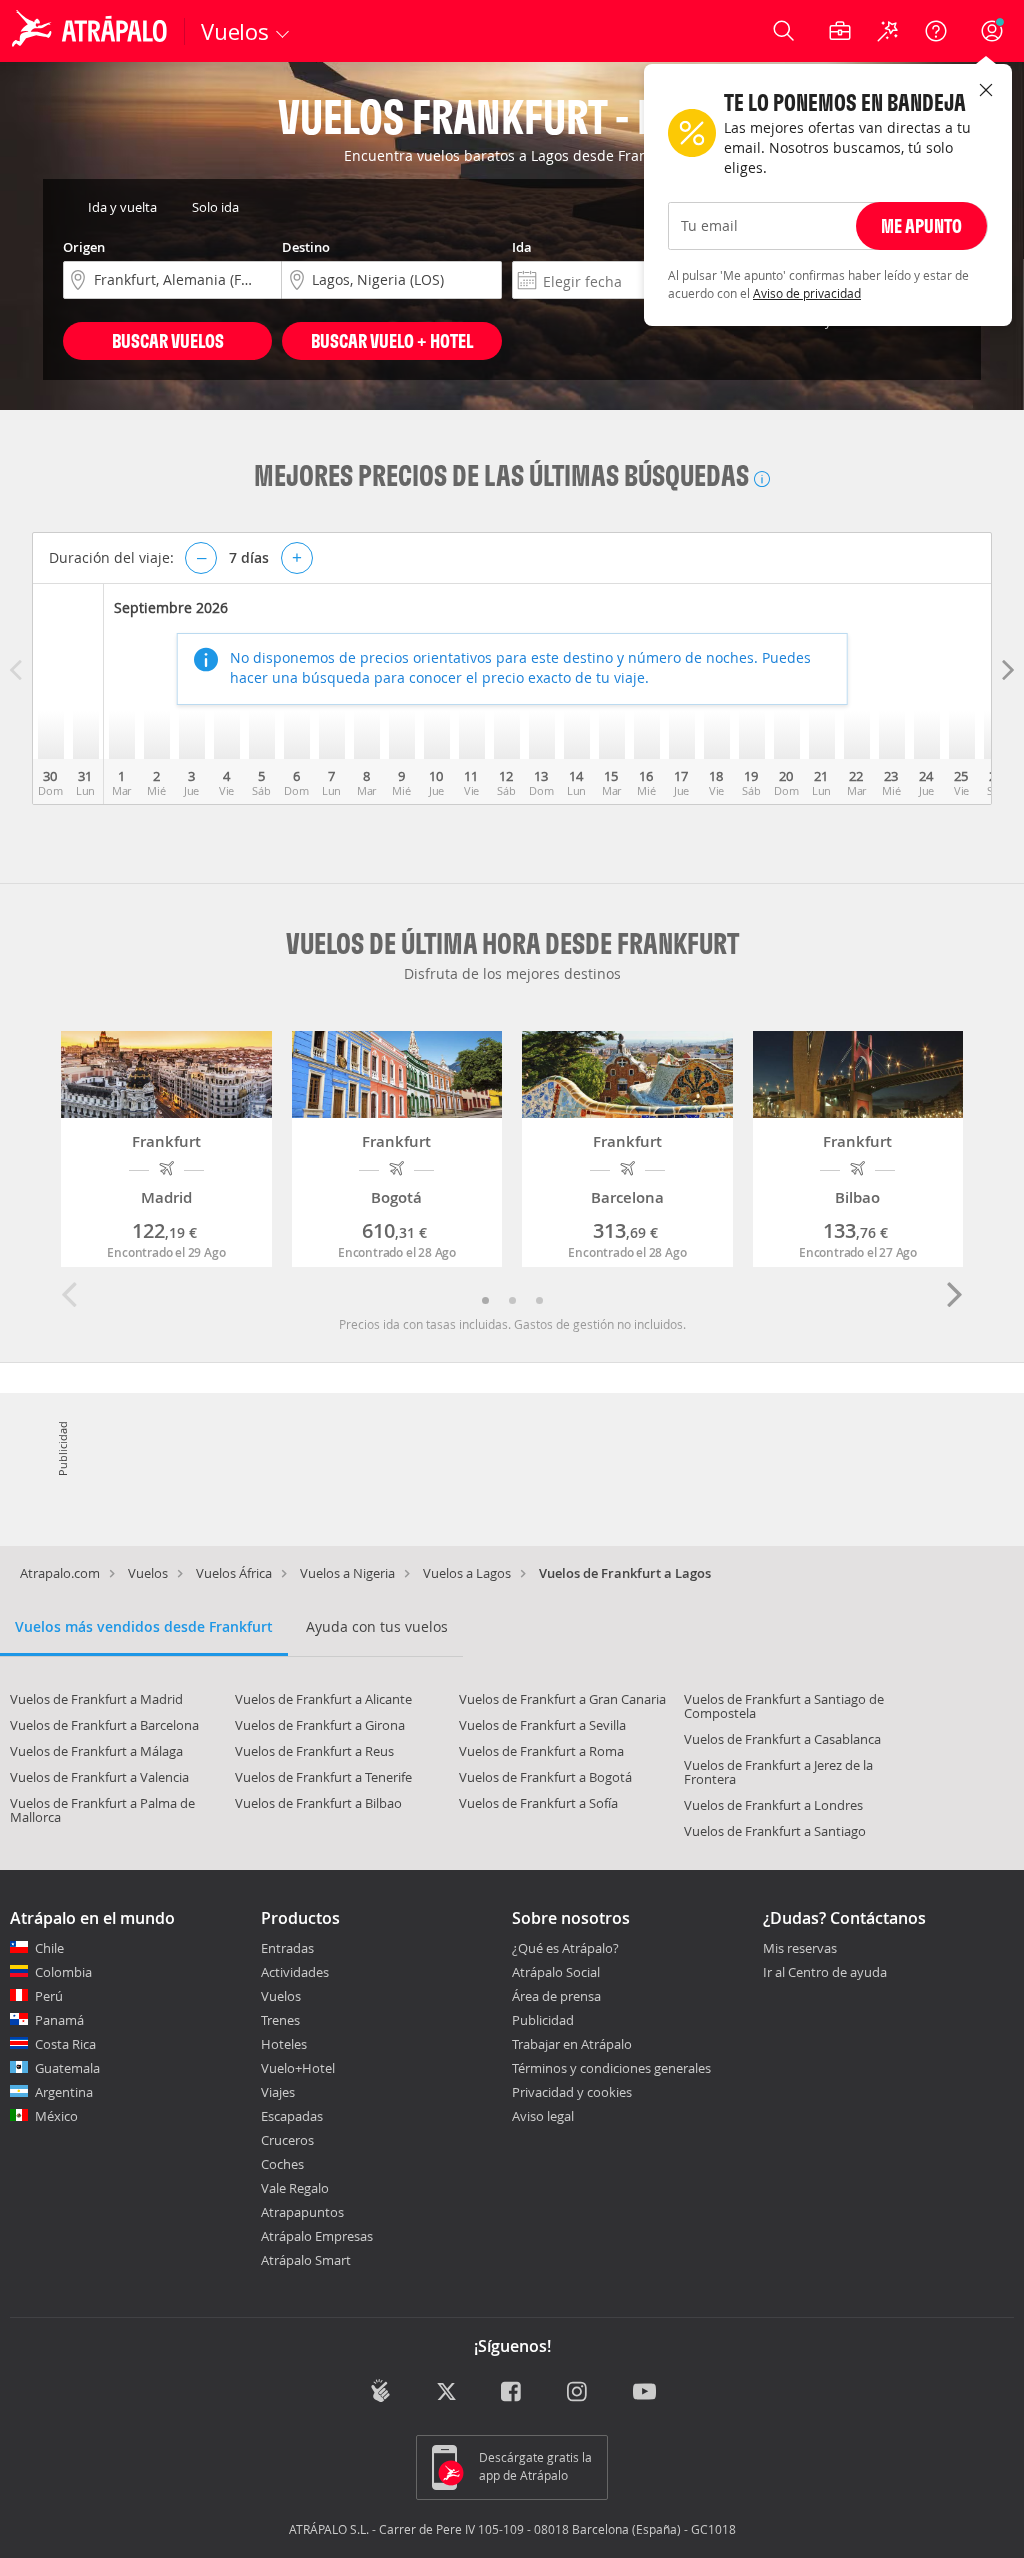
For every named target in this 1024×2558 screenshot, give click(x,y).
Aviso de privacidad (807, 293)
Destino (306, 247)
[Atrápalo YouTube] (644, 2393)
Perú (49, 1996)
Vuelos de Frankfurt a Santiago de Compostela (784, 1706)
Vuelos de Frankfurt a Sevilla (542, 1725)
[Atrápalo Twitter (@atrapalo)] (446, 2393)
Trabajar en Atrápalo (572, 2044)
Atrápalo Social (556, 1972)
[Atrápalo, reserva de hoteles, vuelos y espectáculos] (92, 31)
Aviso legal (543, 2116)
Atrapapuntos (302, 2212)
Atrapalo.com (60, 1573)
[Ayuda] (936, 31)
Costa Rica (65, 2044)
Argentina (64, 2092)
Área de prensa (556, 1996)
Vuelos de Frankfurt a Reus (314, 1751)
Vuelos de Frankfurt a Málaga (96, 1751)
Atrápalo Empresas (317, 2236)
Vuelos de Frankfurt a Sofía (538, 1803)
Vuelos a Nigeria (347, 1573)
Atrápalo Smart (306, 2260)
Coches (282, 2164)
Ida (522, 247)
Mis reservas (800, 1949)
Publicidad (543, 2020)
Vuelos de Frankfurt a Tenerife (323, 1777)
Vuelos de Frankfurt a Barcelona (104, 1725)
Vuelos (148, 1573)
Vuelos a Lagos (467, 1573)
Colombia (63, 1972)
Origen (84, 247)
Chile (49, 1948)
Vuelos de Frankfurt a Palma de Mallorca (102, 1810)
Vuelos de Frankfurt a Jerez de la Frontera (778, 1772)
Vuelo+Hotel (298, 2068)
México (56, 2116)
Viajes (278, 2092)
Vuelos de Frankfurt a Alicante (323, 1699)
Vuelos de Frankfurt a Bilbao (318, 1803)
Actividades (295, 1972)
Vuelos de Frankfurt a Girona (320, 1725)
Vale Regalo (295, 2188)
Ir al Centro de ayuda (825, 1973)
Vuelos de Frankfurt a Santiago (775, 1831)
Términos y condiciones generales (611, 2068)
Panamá (59, 2020)
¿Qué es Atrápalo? (565, 1948)
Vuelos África (234, 1573)
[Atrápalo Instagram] (578, 2393)
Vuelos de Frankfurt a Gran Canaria (562, 1699)
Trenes (280, 2020)
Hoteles (284, 2044)
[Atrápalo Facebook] (512, 2393)
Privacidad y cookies (572, 2092)
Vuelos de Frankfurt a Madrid (96, 1699)
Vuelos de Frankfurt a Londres (773, 1805)
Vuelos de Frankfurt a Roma (541, 1751)
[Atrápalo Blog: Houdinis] (380, 2391)
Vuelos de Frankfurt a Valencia (99, 1777)
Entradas (287, 1948)
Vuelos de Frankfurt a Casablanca (782, 1739)
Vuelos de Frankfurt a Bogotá (545, 1777)
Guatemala (67, 2068)
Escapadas (292, 2116)
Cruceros (287, 2140)
